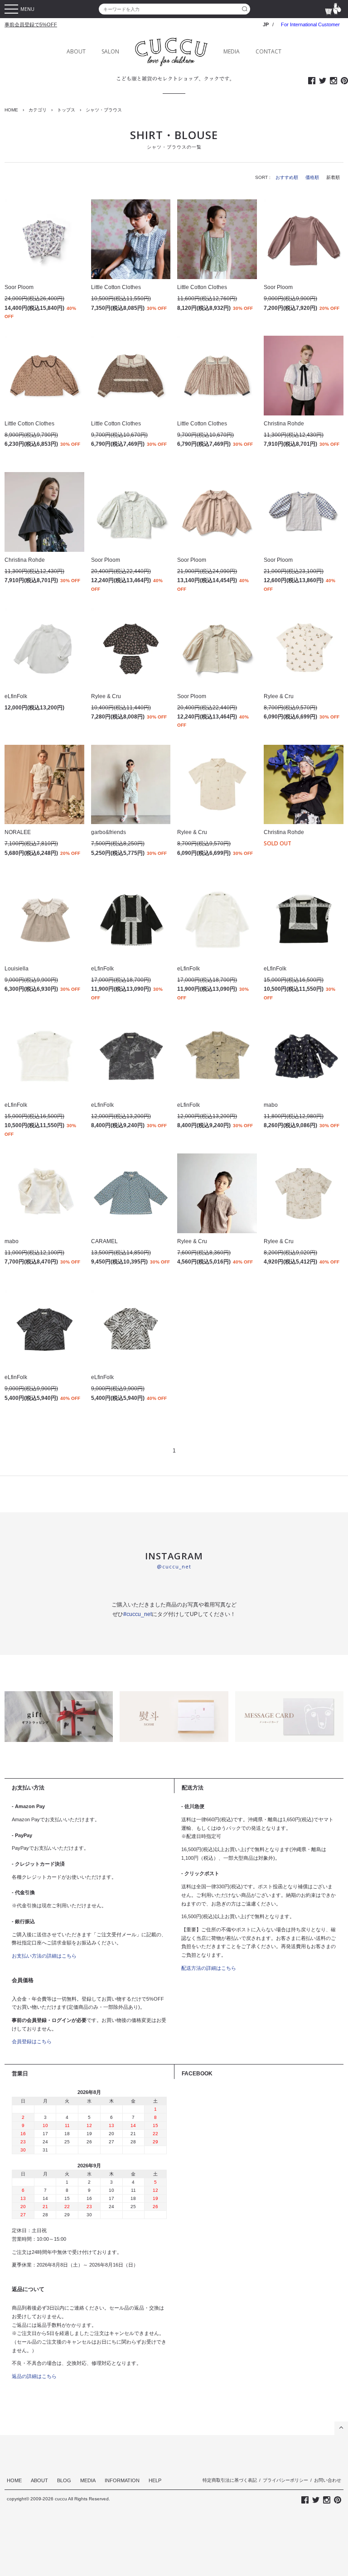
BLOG (64, 2480)
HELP (155, 2480)
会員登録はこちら (32, 2041)
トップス (66, 110)
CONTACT (268, 51)
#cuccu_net (138, 1614)
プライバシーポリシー (285, 2480)
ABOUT (76, 51)
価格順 (312, 177)
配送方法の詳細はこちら (209, 1968)
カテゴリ (38, 110)
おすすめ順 (287, 177)
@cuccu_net (174, 1566)
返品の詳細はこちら (34, 2376)
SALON (110, 51)
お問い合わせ (328, 2480)
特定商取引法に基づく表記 (230, 2480)
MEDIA (232, 51)
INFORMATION (122, 2480)
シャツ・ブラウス (104, 110)
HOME (11, 110)
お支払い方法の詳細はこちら (44, 1956)
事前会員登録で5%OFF (31, 24)
